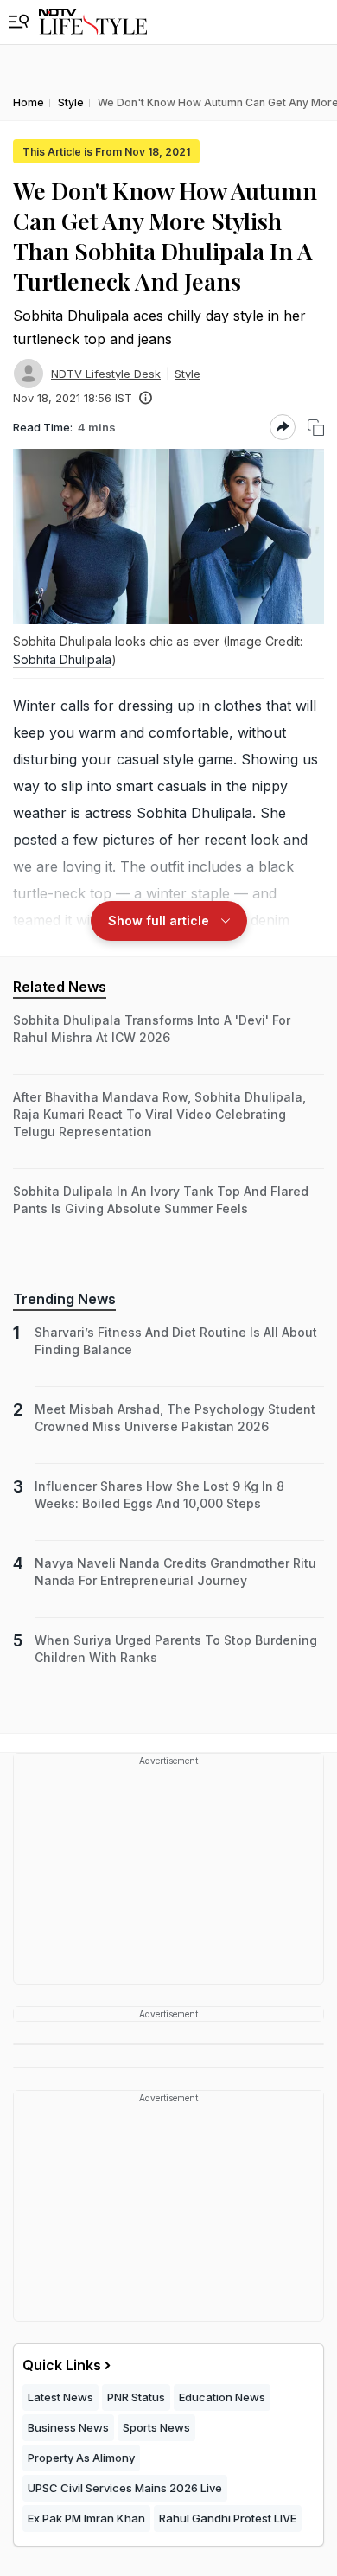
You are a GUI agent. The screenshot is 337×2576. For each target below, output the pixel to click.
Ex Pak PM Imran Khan (86, 2518)
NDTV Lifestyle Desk (106, 374)
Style (188, 374)
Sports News (156, 2427)
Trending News (64, 1299)
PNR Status (136, 2397)
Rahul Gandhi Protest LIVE (228, 2518)
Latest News (60, 2397)
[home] (93, 22)
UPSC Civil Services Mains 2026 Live (125, 2488)
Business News (68, 2427)
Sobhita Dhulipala (62, 659)
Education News (222, 2397)
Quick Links (62, 2365)
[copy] (316, 428)
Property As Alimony (81, 2458)
